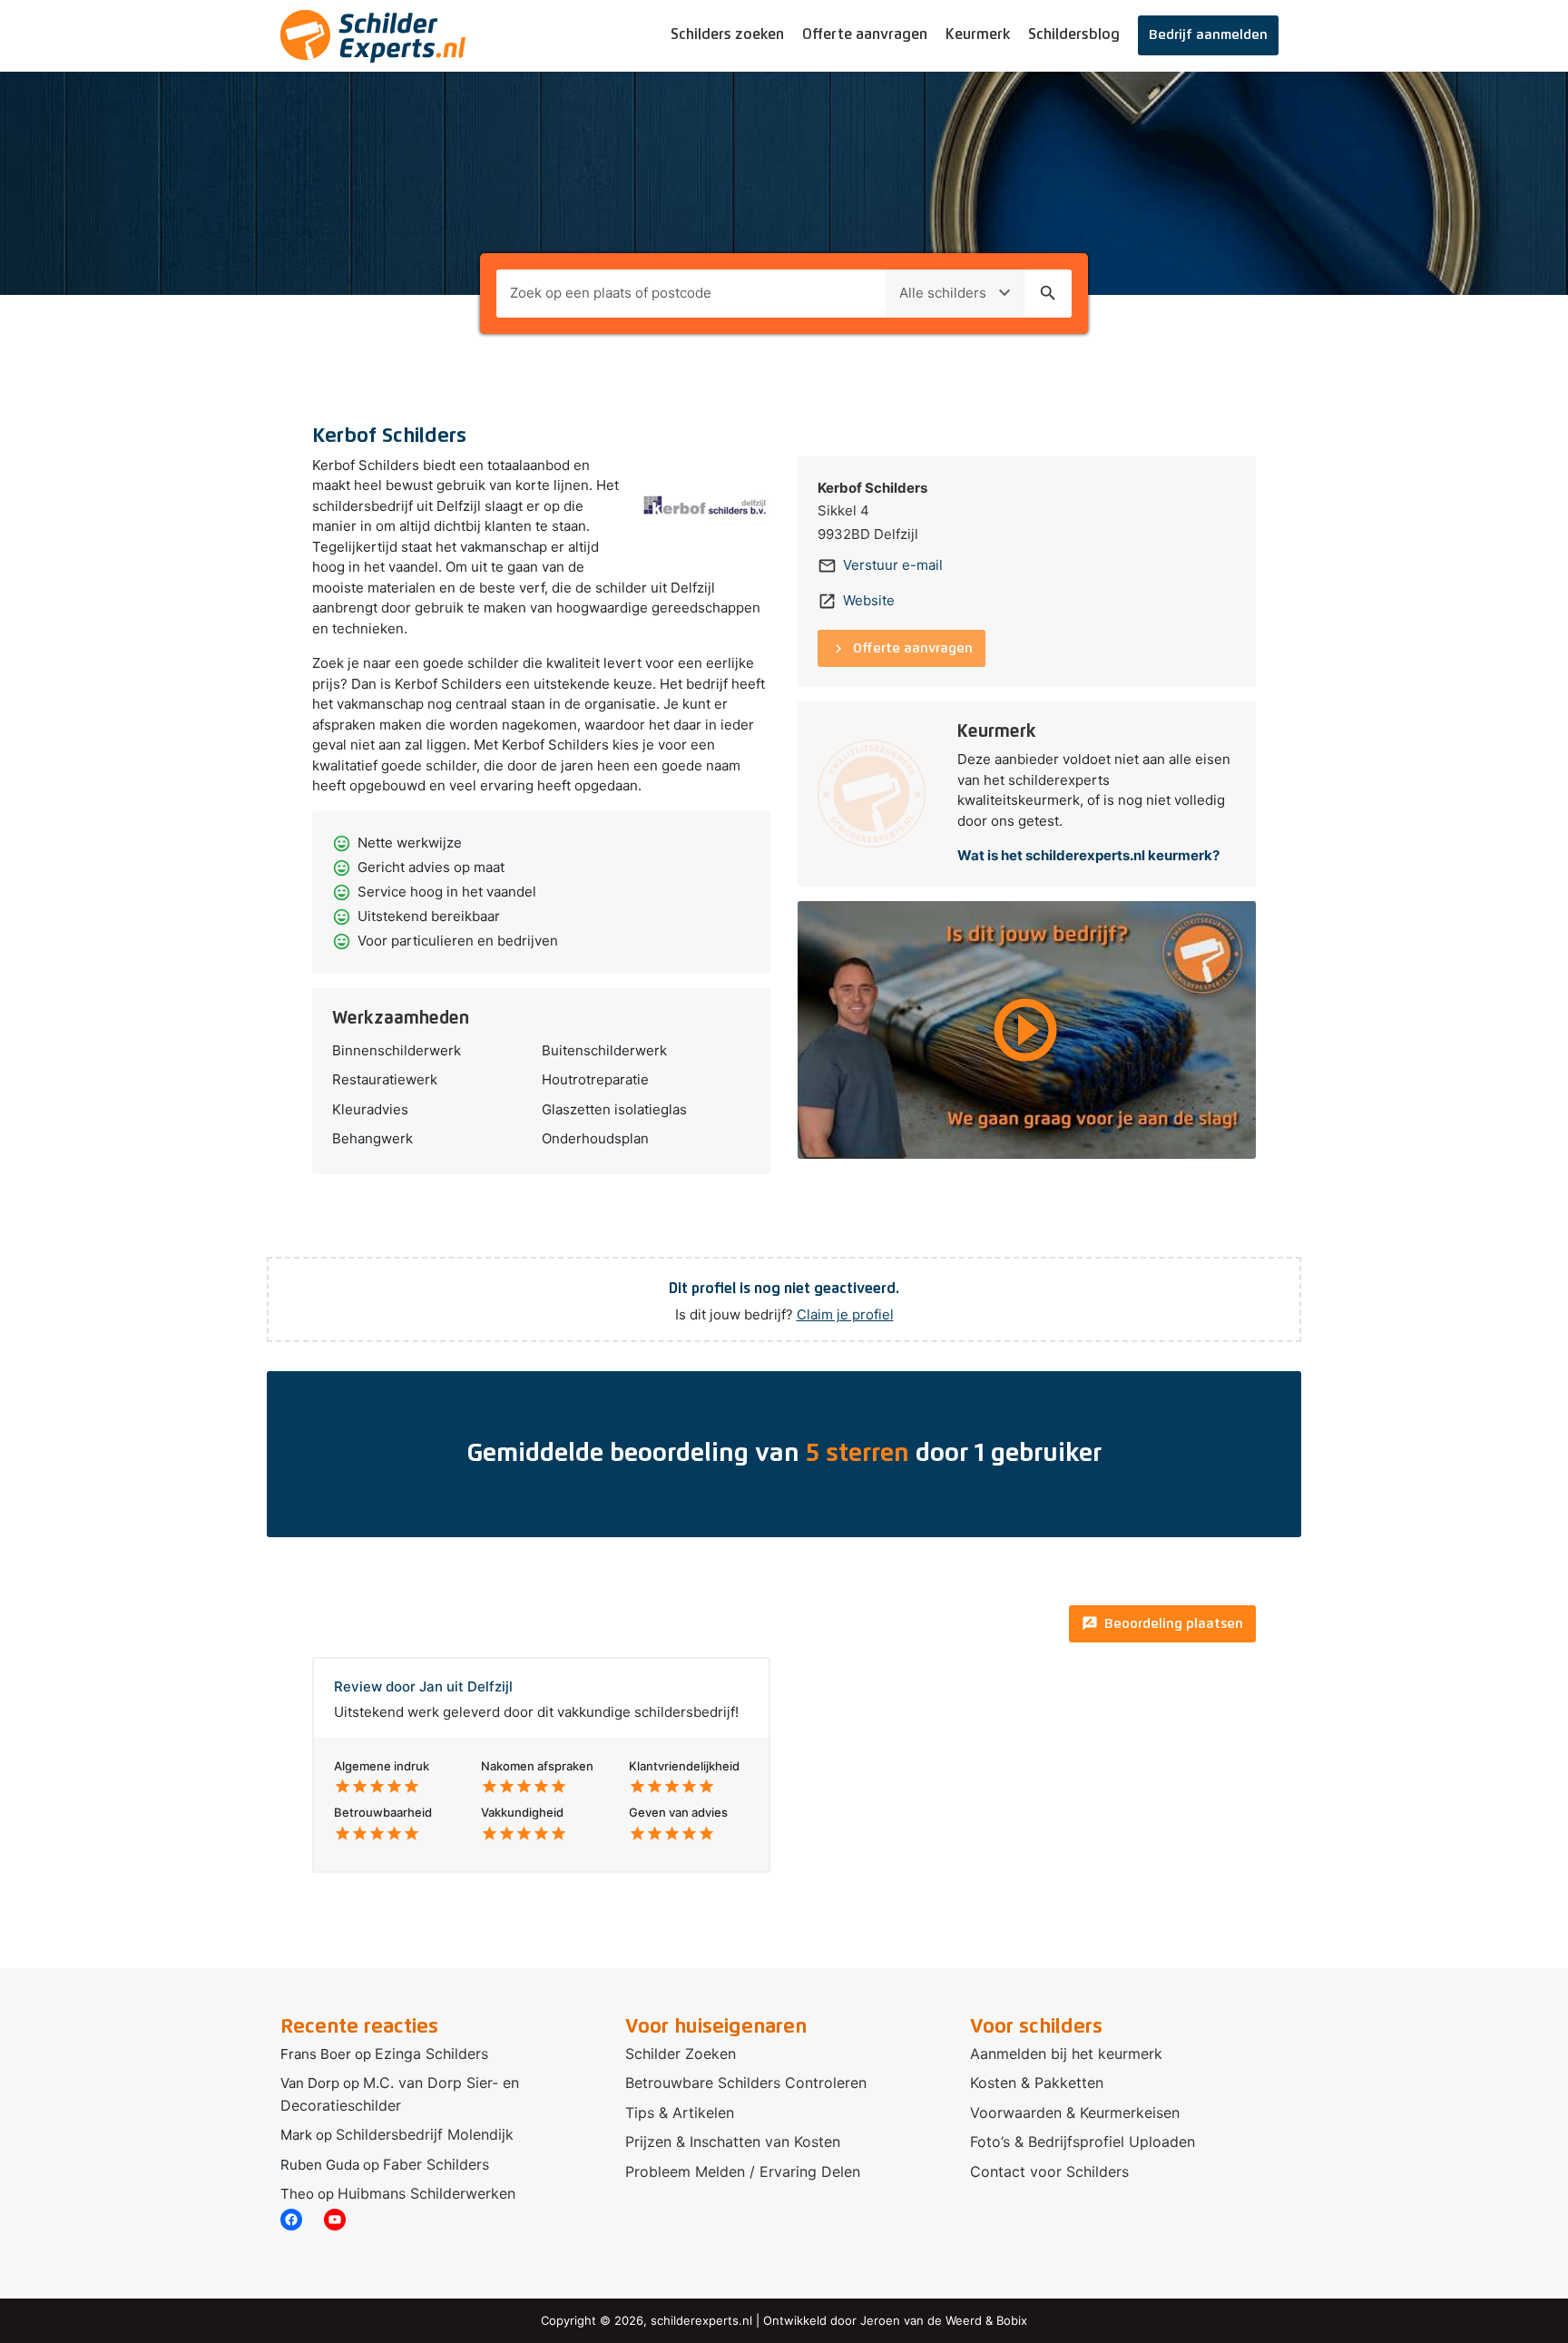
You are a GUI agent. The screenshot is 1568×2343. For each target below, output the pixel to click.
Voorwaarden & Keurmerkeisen (1075, 2113)
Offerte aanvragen (865, 34)
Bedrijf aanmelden (1208, 35)
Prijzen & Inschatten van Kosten (733, 2142)
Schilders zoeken (727, 34)
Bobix (1012, 2320)
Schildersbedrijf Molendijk (425, 2134)
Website (869, 600)
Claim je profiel (845, 1314)
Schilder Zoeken (681, 2054)
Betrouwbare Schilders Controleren (746, 2083)
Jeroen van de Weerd (921, 2320)
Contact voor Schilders (1049, 2171)
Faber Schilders (436, 2164)
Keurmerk (978, 34)
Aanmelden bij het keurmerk (1066, 2054)
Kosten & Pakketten (1037, 2083)
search (1048, 293)
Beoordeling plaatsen (1162, 1623)
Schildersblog (1074, 34)
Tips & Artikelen (680, 2113)
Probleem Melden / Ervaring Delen (743, 2171)
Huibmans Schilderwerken (426, 2193)
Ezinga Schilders (431, 2054)
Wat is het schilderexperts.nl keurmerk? (1088, 855)
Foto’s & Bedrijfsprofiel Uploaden (1083, 2142)
